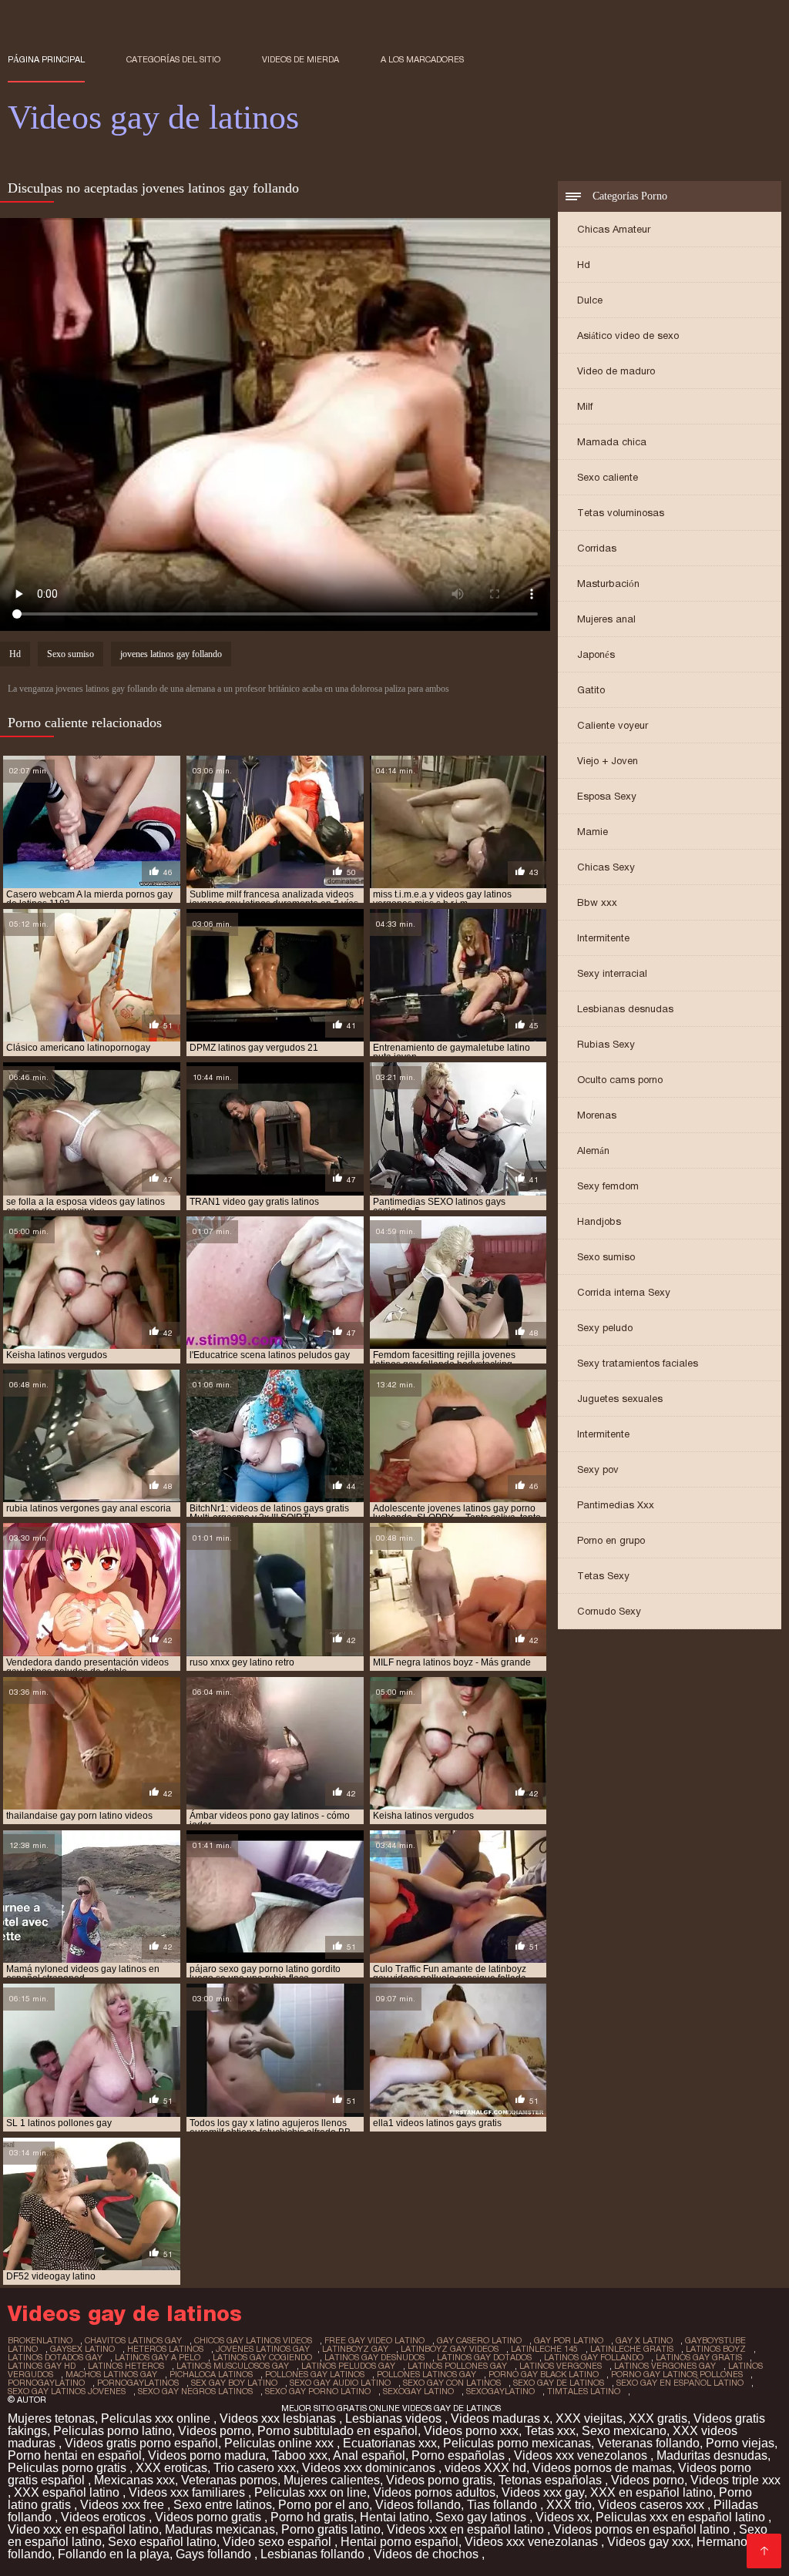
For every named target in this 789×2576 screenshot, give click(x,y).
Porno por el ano (324, 2505)
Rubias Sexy (606, 1044)
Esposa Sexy (607, 796)
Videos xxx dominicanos (370, 2468)
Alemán (593, 1150)
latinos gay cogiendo (262, 2357)
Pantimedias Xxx (616, 1505)
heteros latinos (165, 2349)
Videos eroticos (105, 2517)
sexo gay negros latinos (195, 2391)
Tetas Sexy (603, 1576)
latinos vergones (561, 2366)
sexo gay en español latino (680, 2383)
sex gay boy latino (234, 2383)
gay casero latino (479, 2340)
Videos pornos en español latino (643, 2529)
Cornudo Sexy (609, 1611)
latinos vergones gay (665, 2366)
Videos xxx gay (543, 2492)
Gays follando (215, 2554)
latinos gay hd (42, 2366)
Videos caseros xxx (653, 2505)
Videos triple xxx (735, 2480)
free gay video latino (374, 2340)
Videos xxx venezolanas (533, 2542)
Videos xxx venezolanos (582, 2455)
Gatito (591, 690)
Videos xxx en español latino (467, 2529)
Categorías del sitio (173, 59)
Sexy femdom (608, 1186)
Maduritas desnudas (712, 2455)
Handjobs (599, 1221)
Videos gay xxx (649, 2542)
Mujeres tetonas (51, 2418)
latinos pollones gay (457, 2366)
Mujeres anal (606, 619)
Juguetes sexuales (620, 1399)
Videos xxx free (124, 2505)
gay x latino (644, 2340)
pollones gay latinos (315, 2374)
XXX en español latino (651, 2492)
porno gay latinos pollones (677, 2374)
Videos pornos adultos (434, 2492)
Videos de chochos (428, 2554)
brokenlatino (40, 2340)
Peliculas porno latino (112, 2431)
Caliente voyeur (613, 725)
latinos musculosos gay (233, 2366)
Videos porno (215, 2431)
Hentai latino (394, 2517)
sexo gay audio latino (340, 2383)
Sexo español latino (162, 2542)
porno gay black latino (544, 2374)
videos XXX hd (485, 2468)
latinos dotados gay (55, 2357)
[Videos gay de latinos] (764, 2551)
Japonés (596, 654)
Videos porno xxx (471, 2431)
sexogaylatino (500, 2391)
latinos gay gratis (699, 2357)
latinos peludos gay (348, 2366)
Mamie (593, 832)
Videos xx (562, 2517)
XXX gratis (658, 2418)
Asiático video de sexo (628, 335)
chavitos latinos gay (133, 2340)
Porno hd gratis (312, 2517)
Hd (584, 265)
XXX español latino (68, 2492)
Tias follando (504, 2505)
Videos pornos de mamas (602, 2468)
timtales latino (584, 2391)
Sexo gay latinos (482, 2517)
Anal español (369, 2455)
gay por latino (569, 2340)
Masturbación (608, 584)
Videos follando (418, 2505)
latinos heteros (126, 2366)
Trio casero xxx (255, 2468)
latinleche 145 (544, 2349)
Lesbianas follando (314, 2554)
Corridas (597, 548)
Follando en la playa (114, 2554)
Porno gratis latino (331, 2529)
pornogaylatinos (138, 2383)
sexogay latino (418, 2391)
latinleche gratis (632, 2349)
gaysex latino (82, 2349)
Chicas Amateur (614, 229)
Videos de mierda (300, 59)
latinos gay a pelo (158, 2357)
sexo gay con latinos (452, 2383)
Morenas (597, 1115)
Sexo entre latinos (223, 2505)
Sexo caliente (608, 477)
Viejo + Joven (608, 761)
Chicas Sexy (606, 867)
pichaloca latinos (211, 2374)
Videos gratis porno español (141, 2443)
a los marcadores (422, 59)
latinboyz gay (355, 2349)
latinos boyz (716, 2349)
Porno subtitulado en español (337, 2431)
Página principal (46, 59)
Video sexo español (279, 2542)
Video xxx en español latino (83, 2529)
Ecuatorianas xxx (390, 2443)
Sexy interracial (612, 973)
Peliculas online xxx (280, 2443)
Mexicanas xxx (134, 2480)
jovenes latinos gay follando (171, 654)
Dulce (590, 300)
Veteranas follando (648, 2443)
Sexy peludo (605, 1328)
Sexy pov (598, 1469)
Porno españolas (460, 2455)
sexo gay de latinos (559, 2383)
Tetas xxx (550, 2431)
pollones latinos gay (426, 2374)
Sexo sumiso (606, 1257)
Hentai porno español (400, 2542)
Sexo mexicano (624, 2431)
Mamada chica (612, 442)
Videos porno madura (207, 2455)
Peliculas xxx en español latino (682, 2517)
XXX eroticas (171, 2468)
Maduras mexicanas (220, 2529)
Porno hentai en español (75, 2455)
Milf (585, 406)
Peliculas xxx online (157, 2418)
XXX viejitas (589, 2418)
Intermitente (603, 938)
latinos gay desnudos (374, 2357)
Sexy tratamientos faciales (638, 1363)
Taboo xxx (300, 2455)
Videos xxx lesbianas (279, 2418)
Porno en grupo (611, 1540)
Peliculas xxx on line (311, 2492)
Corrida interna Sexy (624, 1292)
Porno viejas (740, 2443)
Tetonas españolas (552, 2480)
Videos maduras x (500, 2418)
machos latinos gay (111, 2374)
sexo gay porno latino (318, 2391)
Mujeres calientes (332, 2480)
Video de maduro (616, 371)
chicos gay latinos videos (253, 2340)
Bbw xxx (597, 902)
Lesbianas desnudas (625, 1009)
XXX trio (569, 2505)
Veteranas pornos (229, 2480)
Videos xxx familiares (188, 2492)
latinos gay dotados (484, 2357)
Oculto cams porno (620, 1080)
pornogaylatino (46, 2383)
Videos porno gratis (439, 2480)
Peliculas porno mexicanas (517, 2443)
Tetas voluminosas (621, 513)
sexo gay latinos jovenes (67, 2391)
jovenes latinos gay (263, 2349)
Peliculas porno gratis (69, 2468)
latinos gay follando (594, 2357)
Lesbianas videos (395, 2418)
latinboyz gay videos (450, 2349)
